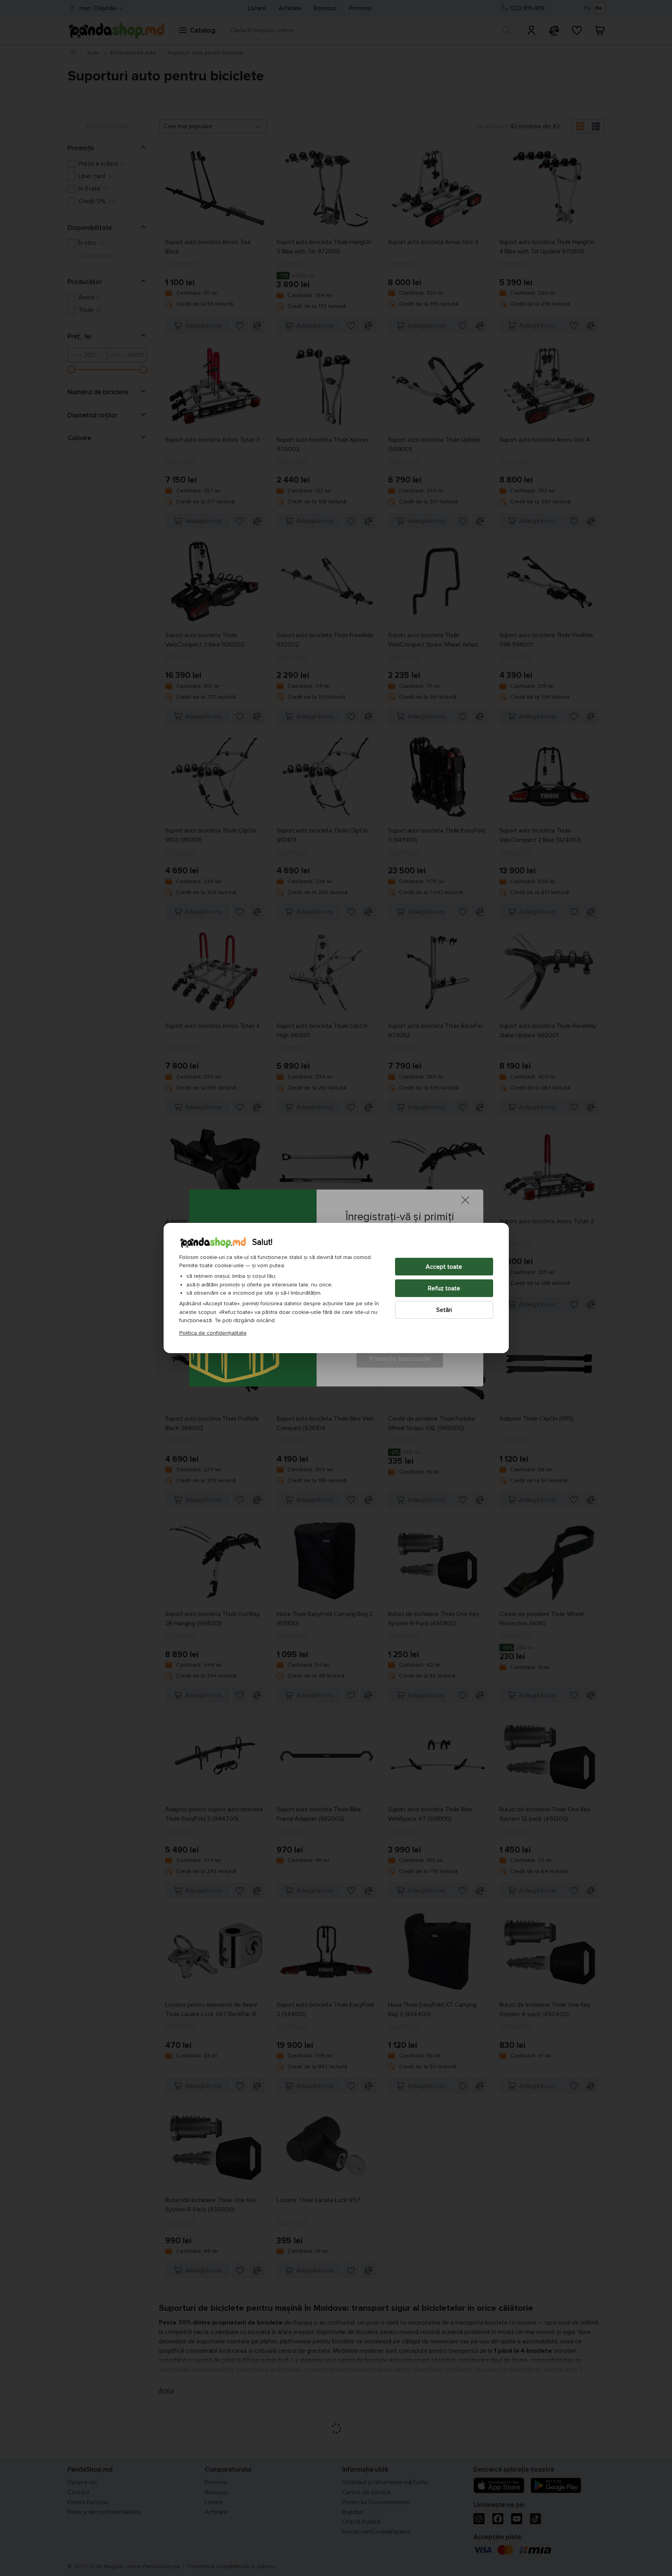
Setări (444, 1310)
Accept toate (444, 1267)
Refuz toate (444, 1288)
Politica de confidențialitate (213, 1333)
